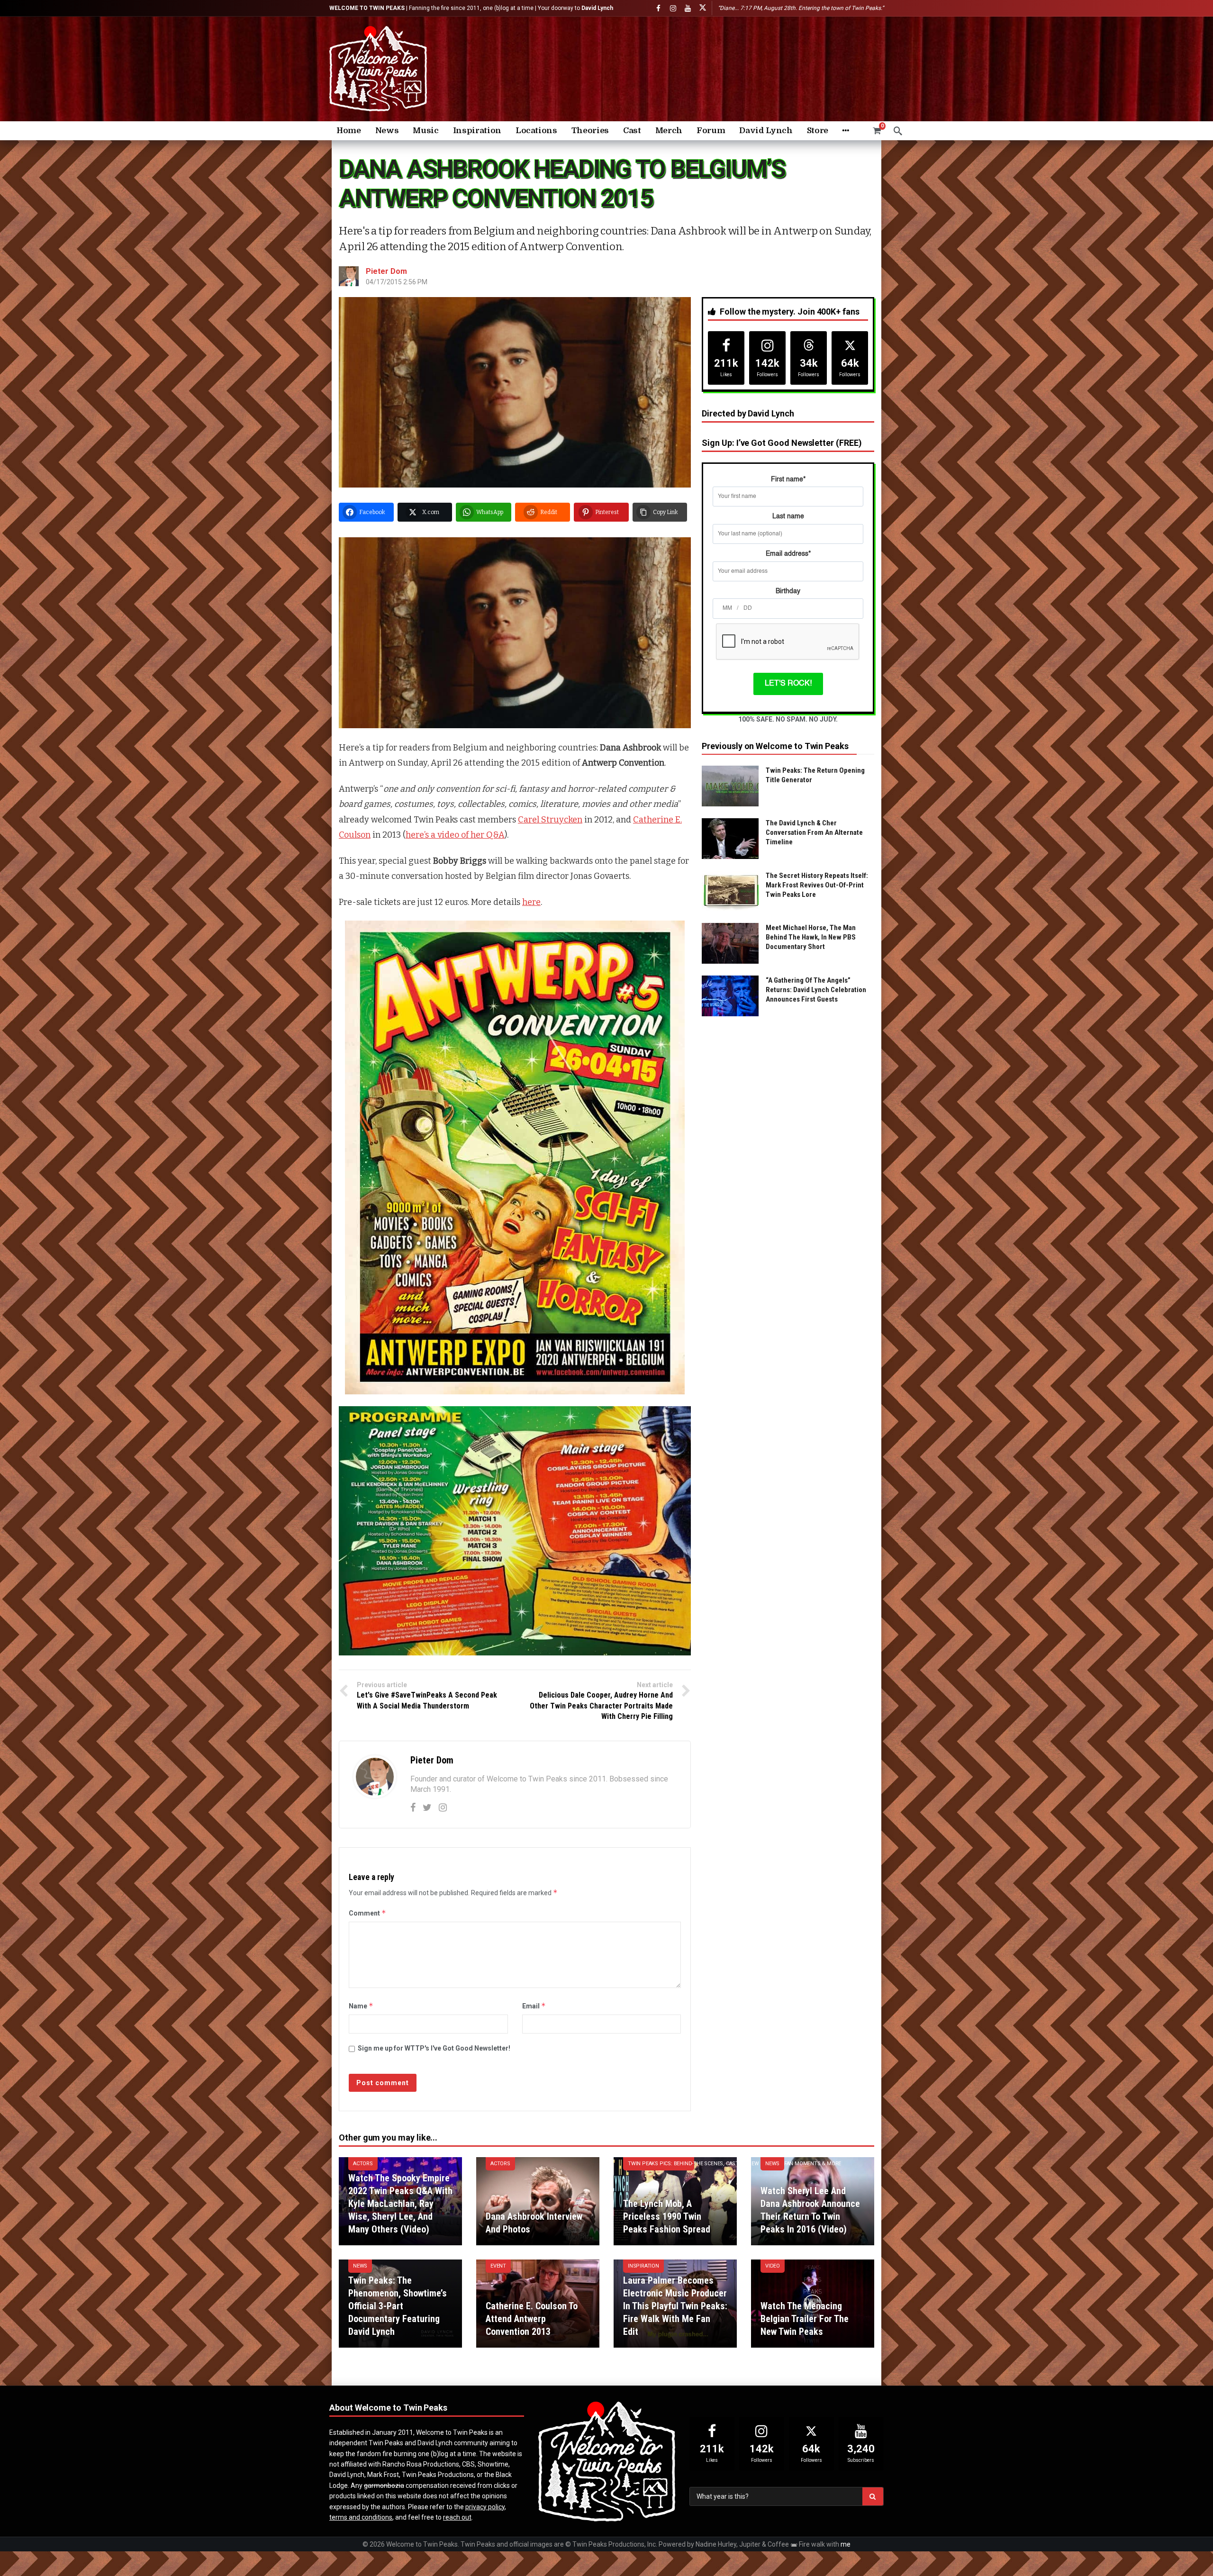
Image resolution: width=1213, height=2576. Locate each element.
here (531, 902)
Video (773, 2266)
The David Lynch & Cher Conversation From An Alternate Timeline (814, 832)
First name (788, 479)
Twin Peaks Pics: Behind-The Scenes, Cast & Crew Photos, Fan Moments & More (661, 2164)
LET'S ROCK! (788, 684)
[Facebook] (658, 8)
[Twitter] (427, 1808)
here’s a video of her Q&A (455, 835)
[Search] (898, 131)
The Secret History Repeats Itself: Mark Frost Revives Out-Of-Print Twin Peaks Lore (817, 885)
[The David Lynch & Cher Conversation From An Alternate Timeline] (730, 839)
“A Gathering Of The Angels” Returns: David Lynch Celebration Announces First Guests (816, 990)
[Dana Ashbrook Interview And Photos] (538, 2201)
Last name (788, 516)
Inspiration (643, 2266)
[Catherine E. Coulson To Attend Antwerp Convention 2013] (538, 2304)
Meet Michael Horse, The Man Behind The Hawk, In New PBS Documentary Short (811, 937)
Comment (367, 1913)
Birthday (788, 591)
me (846, 2544)
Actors (363, 2164)
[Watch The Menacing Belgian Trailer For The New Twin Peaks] (813, 2304)
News (772, 2164)
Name (361, 2006)
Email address (788, 554)
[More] (846, 131)
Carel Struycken (550, 820)
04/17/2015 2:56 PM (397, 282)
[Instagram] (673, 8)
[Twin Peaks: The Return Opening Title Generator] (730, 786)
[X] (702, 8)
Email (534, 2006)
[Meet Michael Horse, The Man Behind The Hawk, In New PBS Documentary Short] (730, 943)
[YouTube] (688, 8)
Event (498, 2266)
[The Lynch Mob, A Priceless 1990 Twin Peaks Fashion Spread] (675, 2201)
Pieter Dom (386, 271)
